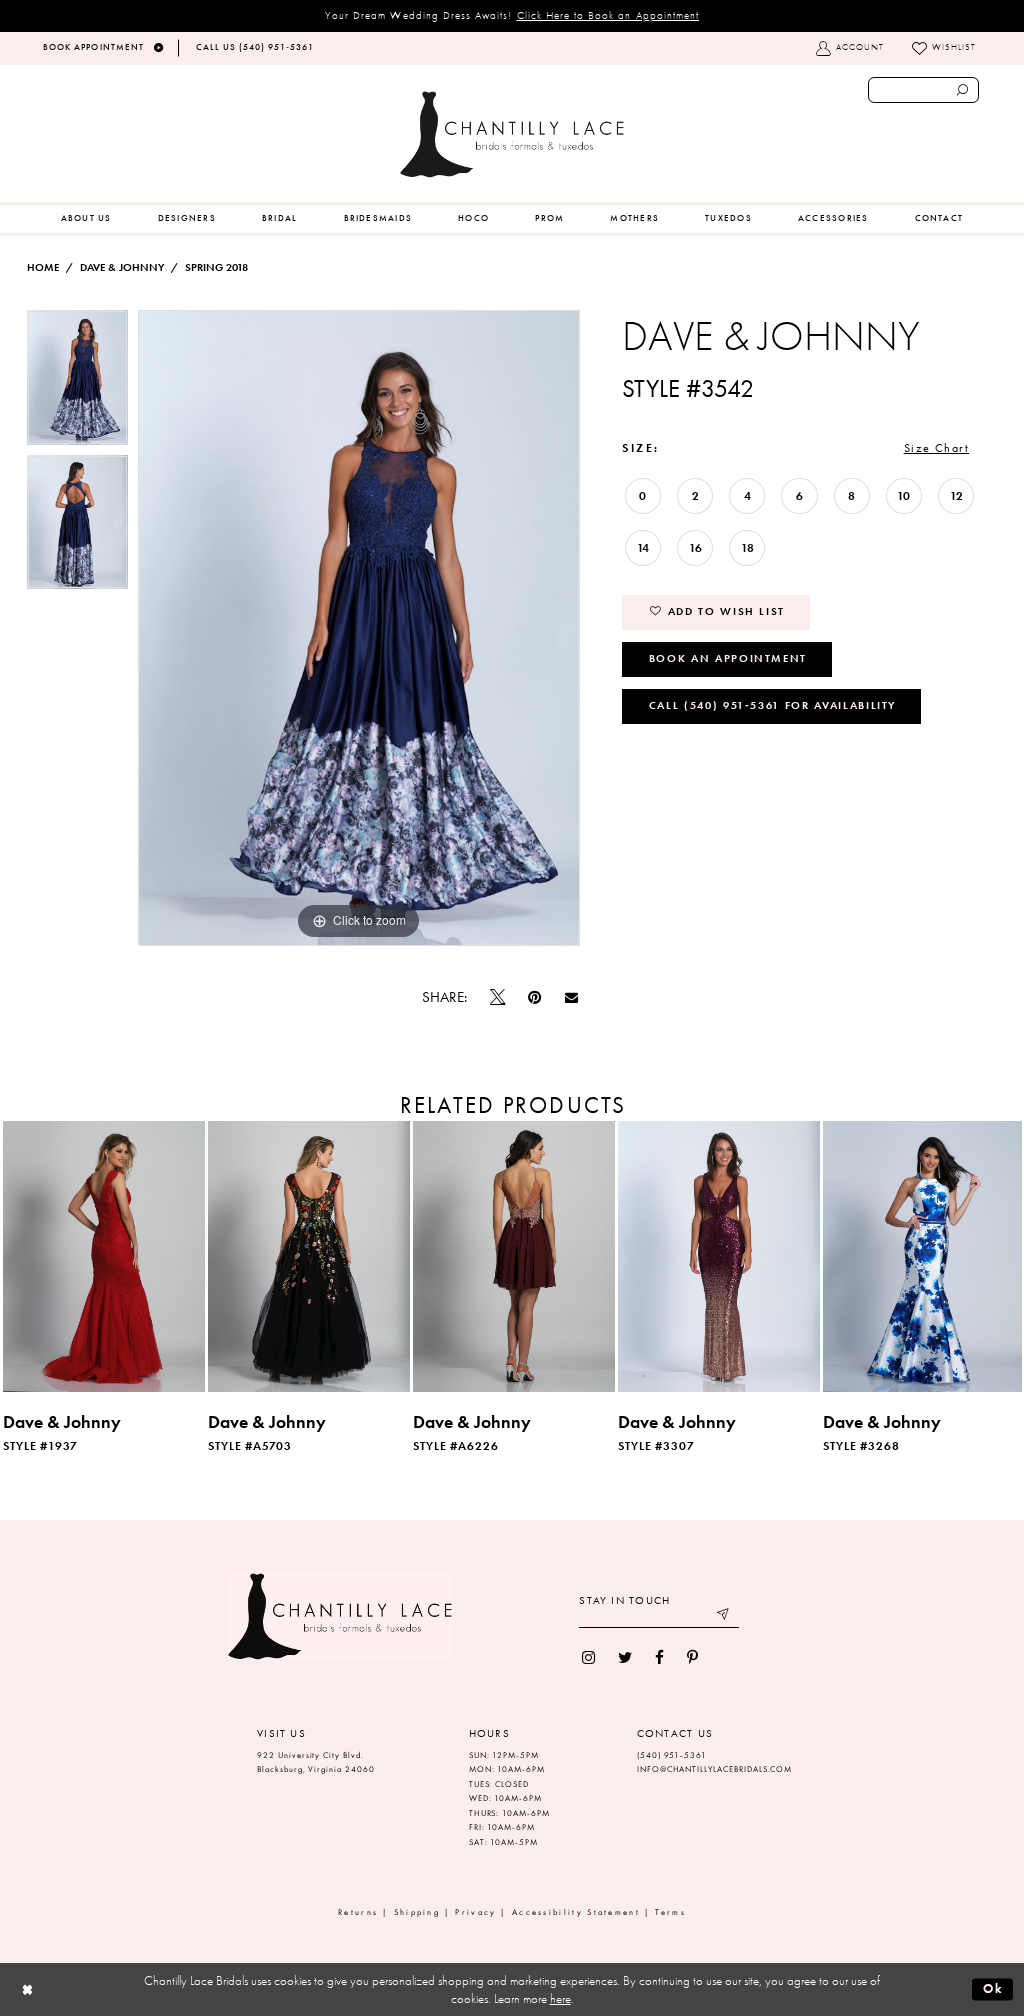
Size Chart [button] (936, 448)
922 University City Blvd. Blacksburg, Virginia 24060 (316, 1763)
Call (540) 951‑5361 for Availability (772, 705)
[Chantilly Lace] (512, 134)
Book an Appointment (728, 658)
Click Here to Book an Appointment (608, 15)
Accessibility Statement (576, 1912)
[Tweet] (498, 998)
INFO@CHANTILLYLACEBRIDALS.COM (715, 1769)
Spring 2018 (216, 267)
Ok (993, 1988)
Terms (670, 1912)
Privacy (475, 1912)
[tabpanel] (77, 382)
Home (43, 267)
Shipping (417, 1912)
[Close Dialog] (27, 1989)
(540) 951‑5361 (672, 1755)
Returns (358, 1912)
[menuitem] (86, 219)
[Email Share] (571, 998)
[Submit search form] (963, 90)
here (560, 1998)
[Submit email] (724, 1616)
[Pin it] (535, 997)
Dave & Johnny (122, 267)
